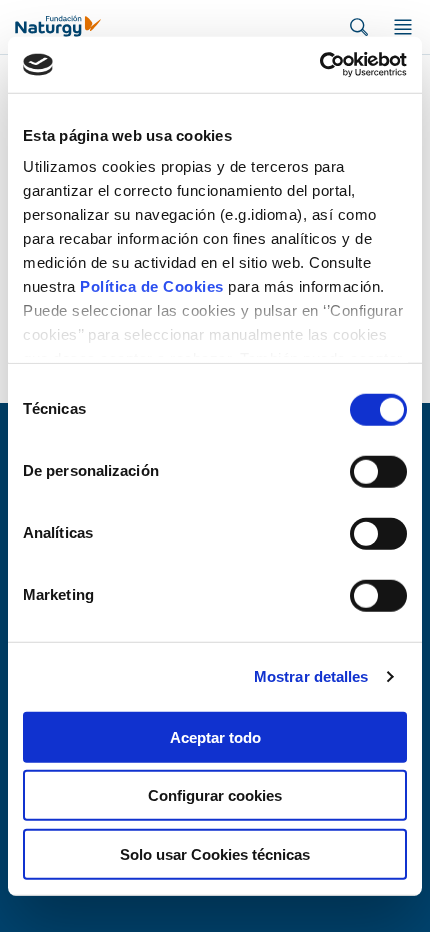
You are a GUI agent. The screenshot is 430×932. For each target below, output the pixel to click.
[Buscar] (359, 27)
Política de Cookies (152, 286)
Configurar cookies (215, 795)
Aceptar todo (215, 736)
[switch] (378, 471)
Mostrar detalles (311, 676)
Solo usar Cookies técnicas (215, 853)
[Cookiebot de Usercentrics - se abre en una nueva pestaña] (319, 65)
